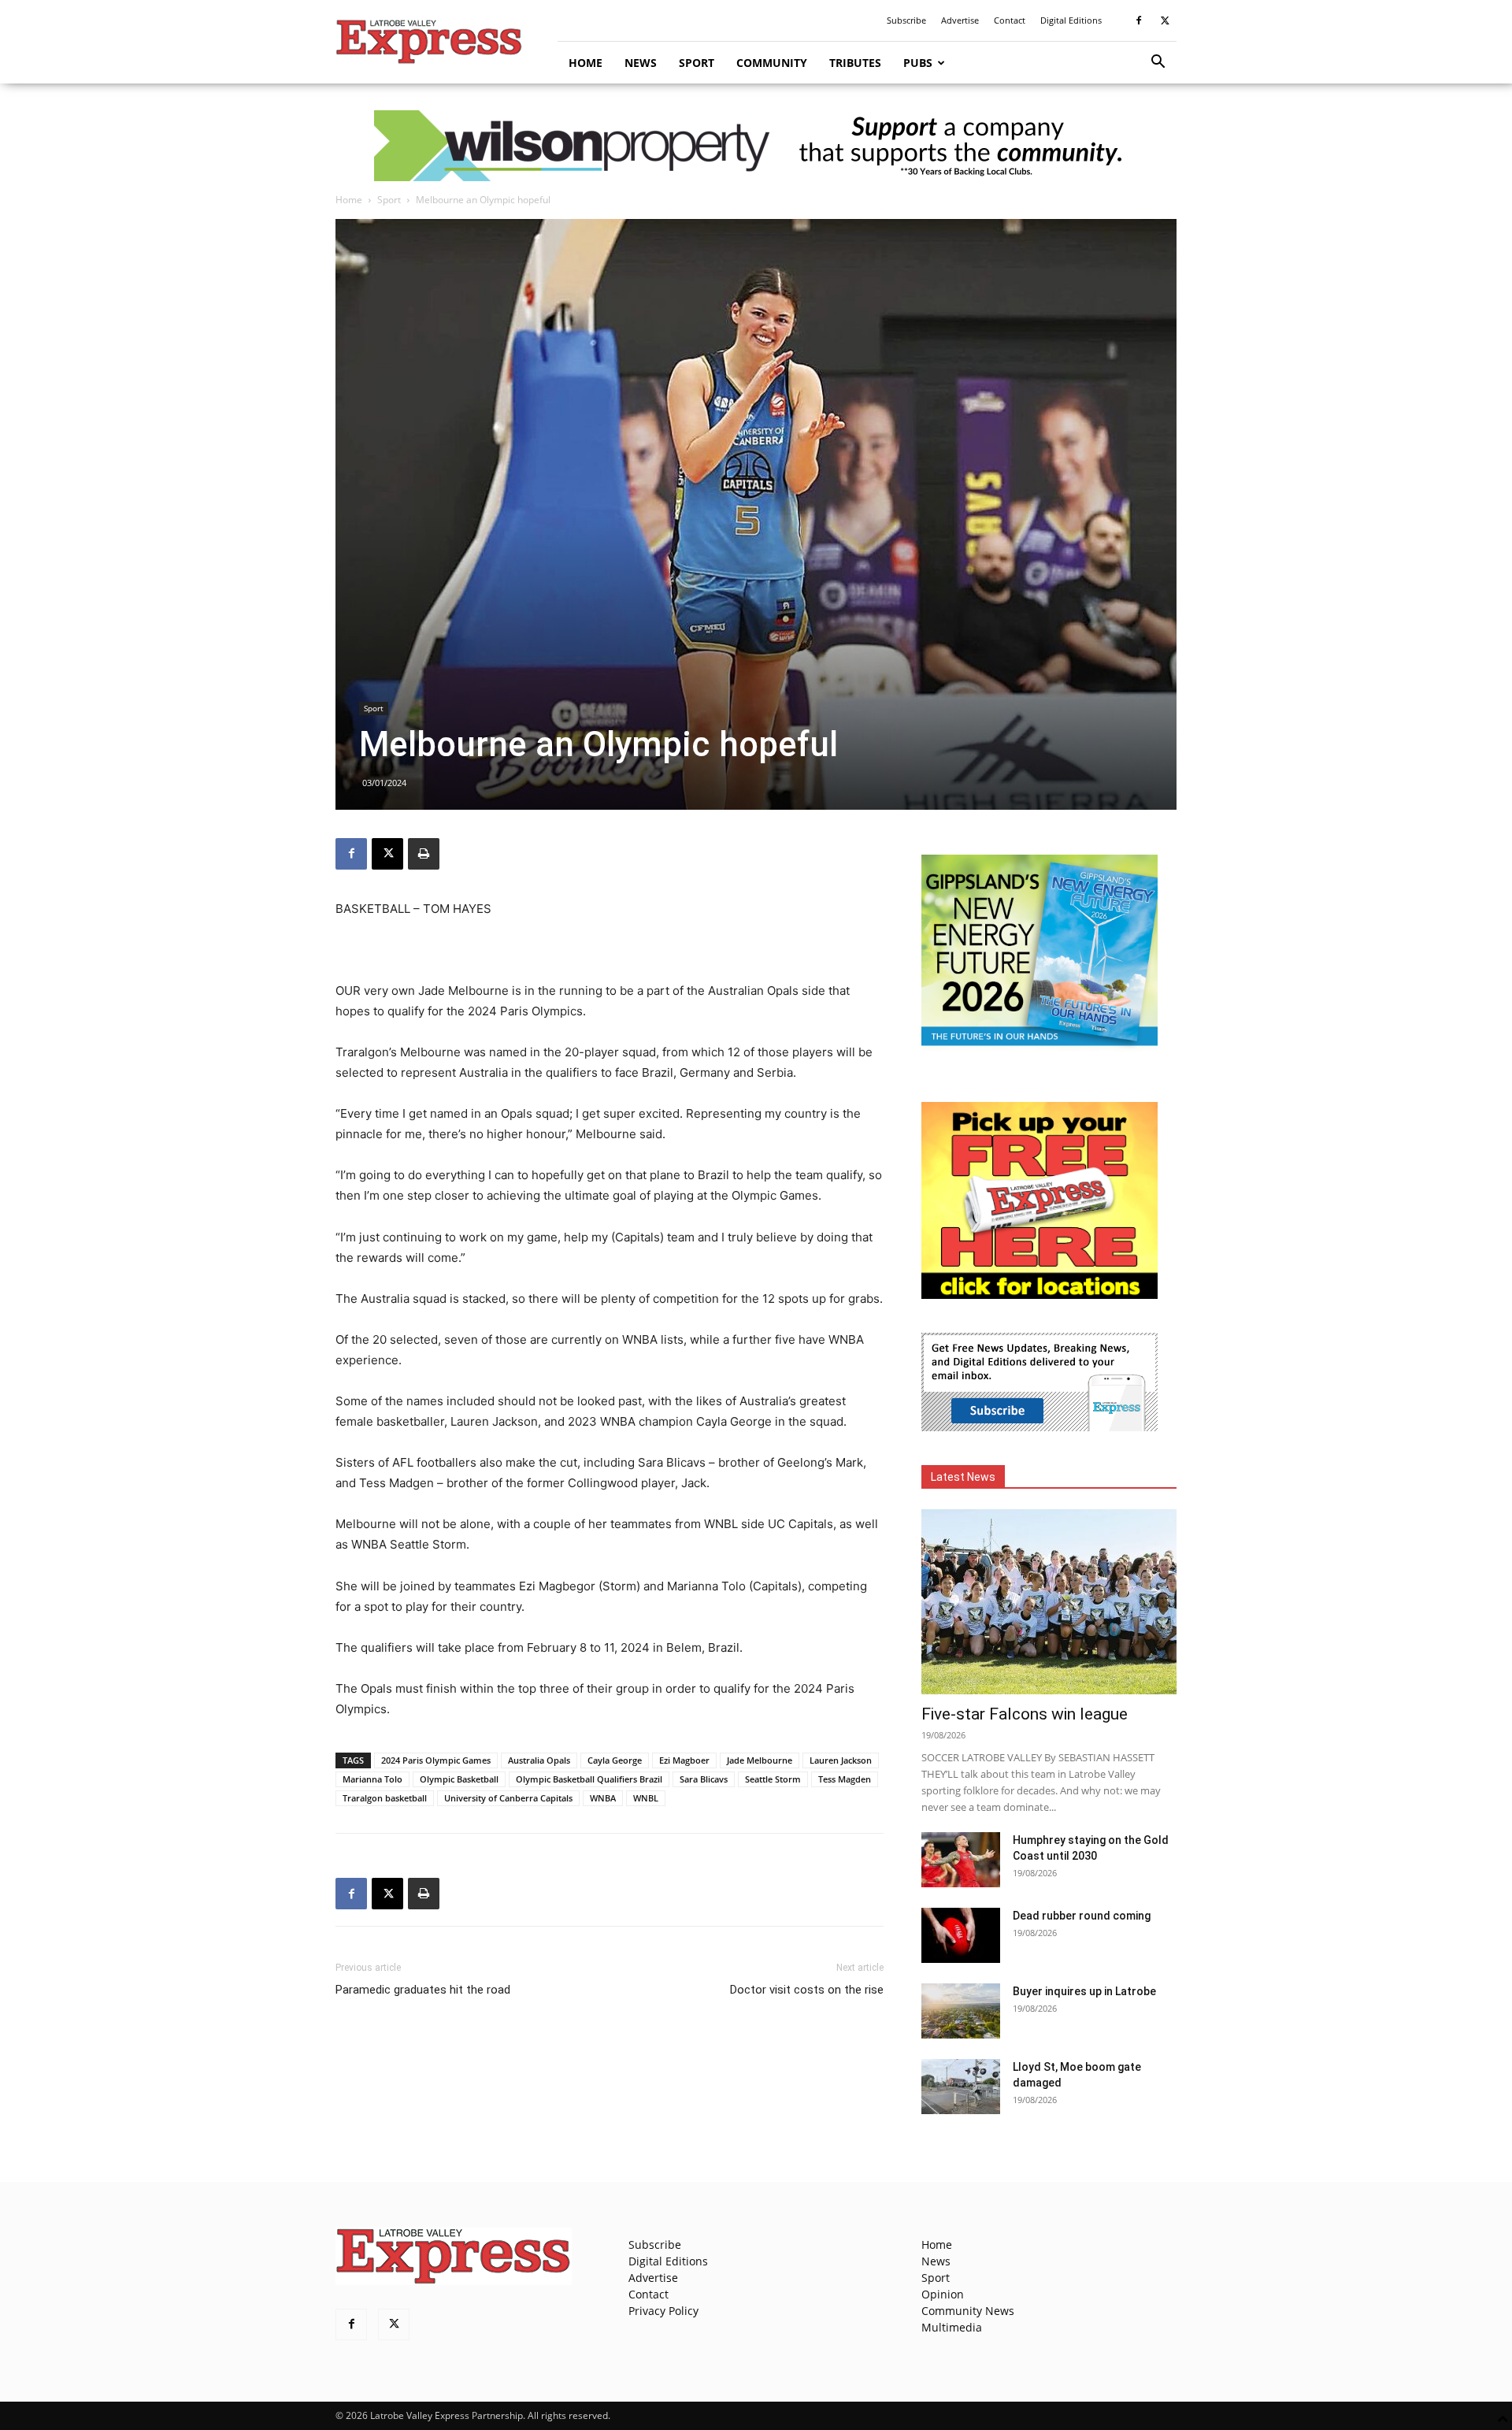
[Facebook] (1139, 20)
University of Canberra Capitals (508, 1798)
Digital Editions (1071, 20)
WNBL (646, 1798)
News (641, 63)
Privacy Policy (663, 2311)
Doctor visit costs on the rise (807, 1990)
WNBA (603, 1798)
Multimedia (952, 2327)
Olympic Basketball (459, 1779)
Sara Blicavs (704, 1779)
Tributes (855, 63)
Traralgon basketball (385, 1798)
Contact (1010, 20)
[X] (1165, 20)
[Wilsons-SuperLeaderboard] (756, 146)
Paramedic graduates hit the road (423, 1990)
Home (586, 63)
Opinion (943, 2294)
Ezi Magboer (684, 1760)
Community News (968, 2311)
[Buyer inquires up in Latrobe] (961, 2011)
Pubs (918, 63)
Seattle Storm (773, 1779)
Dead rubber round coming (1082, 1916)
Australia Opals (539, 1760)
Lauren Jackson (841, 1760)
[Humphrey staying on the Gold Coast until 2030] (961, 1860)
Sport (697, 63)
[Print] (424, 854)
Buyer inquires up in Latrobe (1084, 1991)
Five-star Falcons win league (1025, 1714)
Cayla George (615, 1760)
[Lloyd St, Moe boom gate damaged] (961, 2087)
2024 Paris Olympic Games (436, 1760)
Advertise (960, 20)
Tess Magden (845, 1779)
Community (772, 63)
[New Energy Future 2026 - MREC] (1039, 1047)
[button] (1158, 63)
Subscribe (906, 20)
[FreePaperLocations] (1039, 1295)
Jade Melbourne (760, 1760)
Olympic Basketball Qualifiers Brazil (589, 1779)
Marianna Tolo (372, 1779)
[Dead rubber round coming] (961, 1935)
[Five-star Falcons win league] (1049, 1602)
